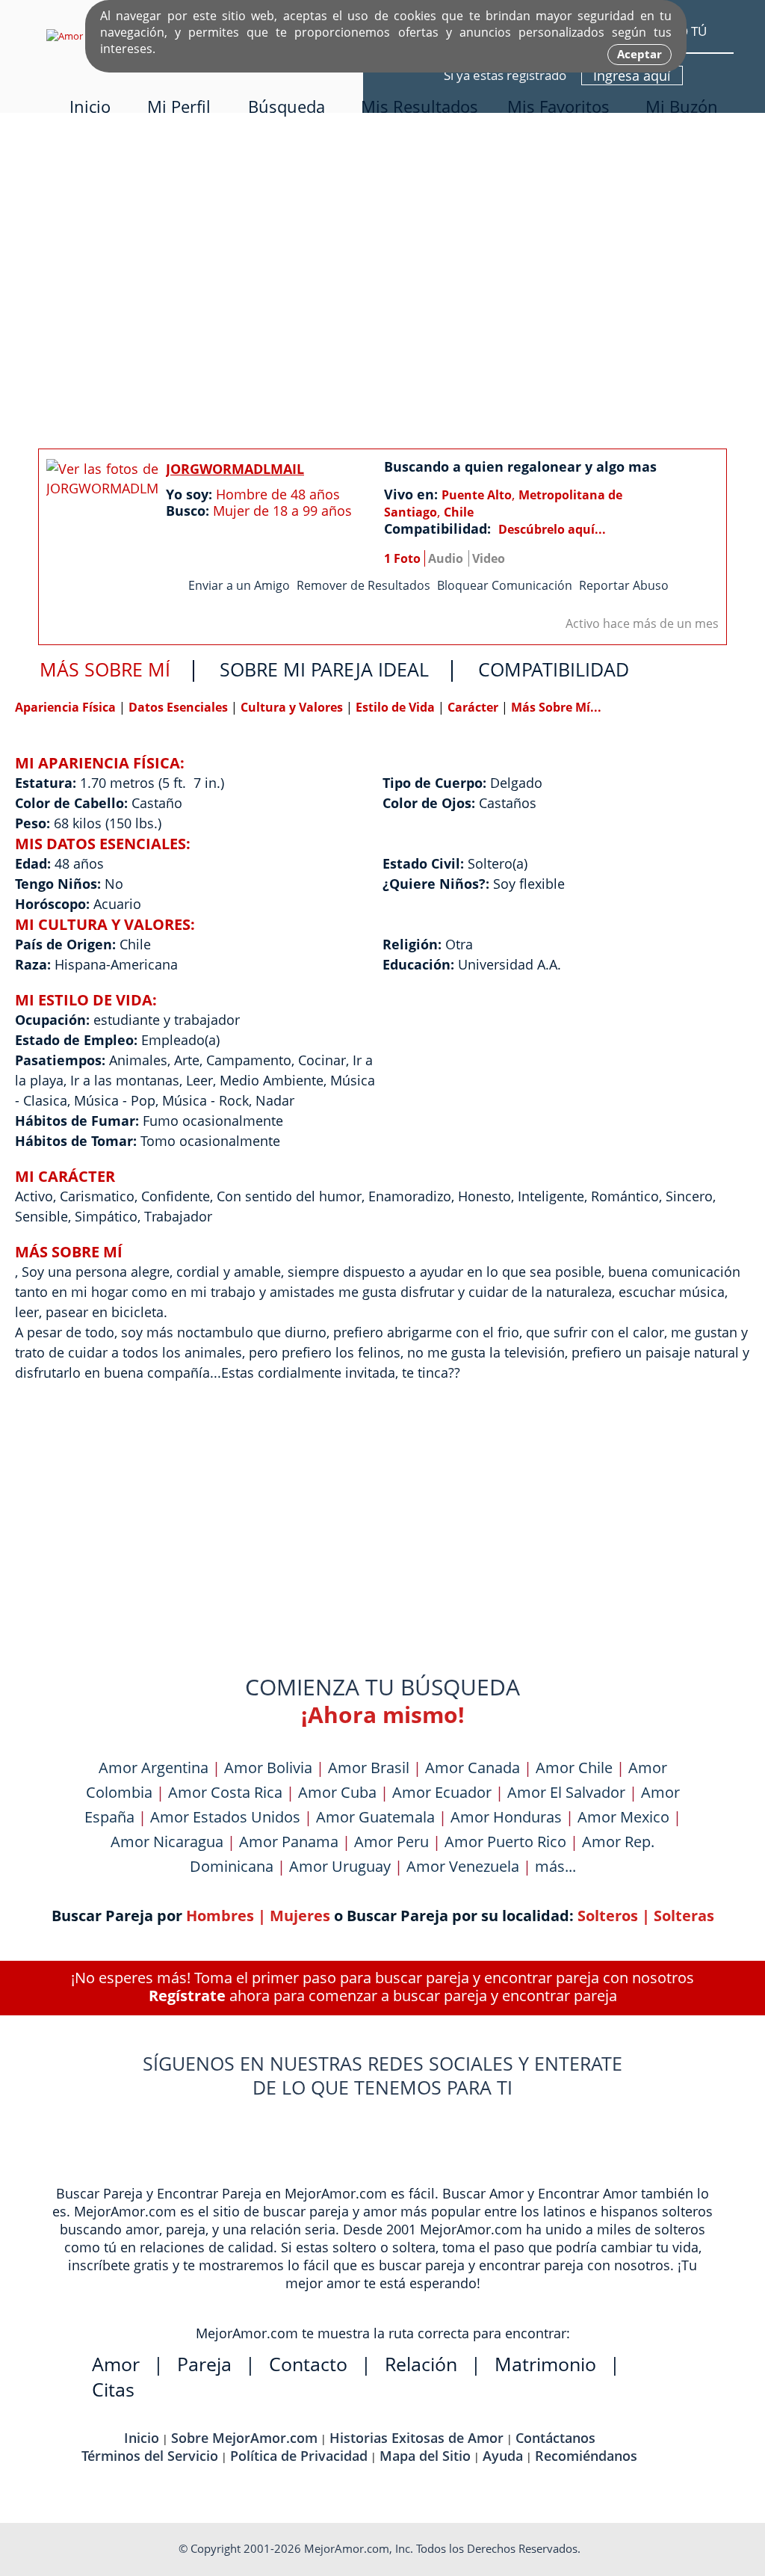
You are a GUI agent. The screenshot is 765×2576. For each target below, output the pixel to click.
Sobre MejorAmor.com (244, 2438)
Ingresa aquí (632, 76)
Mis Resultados (419, 107)
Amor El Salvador (566, 1792)
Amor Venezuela (463, 1866)
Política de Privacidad (299, 2456)
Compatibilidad (554, 669)
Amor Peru (391, 1842)
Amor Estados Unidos (225, 1817)
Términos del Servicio (150, 2456)
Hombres (220, 1916)
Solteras (684, 1916)
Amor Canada (473, 1768)
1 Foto (402, 558)
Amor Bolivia (268, 1768)
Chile (459, 512)
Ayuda (503, 2456)
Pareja (204, 2364)
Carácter (473, 707)
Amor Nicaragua (167, 1842)
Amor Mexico (623, 1817)
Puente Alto (477, 495)
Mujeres (300, 1916)
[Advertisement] (382, 286)
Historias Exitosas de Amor (416, 2438)
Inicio (90, 107)
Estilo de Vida (397, 707)
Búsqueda (287, 107)
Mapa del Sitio (425, 2456)
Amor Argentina (154, 1768)
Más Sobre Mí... (556, 707)
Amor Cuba (337, 1792)
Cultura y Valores (293, 707)
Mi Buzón (682, 107)
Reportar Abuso (624, 585)
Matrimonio (545, 2364)
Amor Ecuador (442, 1792)
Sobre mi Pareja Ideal (324, 669)
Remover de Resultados (363, 585)
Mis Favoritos (558, 107)
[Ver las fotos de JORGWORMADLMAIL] (102, 527)
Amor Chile (574, 1768)
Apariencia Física (67, 707)
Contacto (308, 2364)
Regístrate (187, 1996)
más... (555, 1866)
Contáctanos (555, 2438)
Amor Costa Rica (225, 1792)
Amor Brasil (369, 1768)
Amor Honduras (506, 1817)
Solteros (608, 1916)
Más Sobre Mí (105, 669)
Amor (116, 2364)
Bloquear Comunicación (505, 585)
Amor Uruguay (340, 1866)
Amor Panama (289, 1842)
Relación (421, 2364)
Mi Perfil (179, 107)
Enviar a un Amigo (239, 585)
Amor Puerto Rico (505, 1842)
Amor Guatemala (375, 1817)
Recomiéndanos (586, 2456)
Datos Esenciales (180, 707)
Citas (113, 2389)
